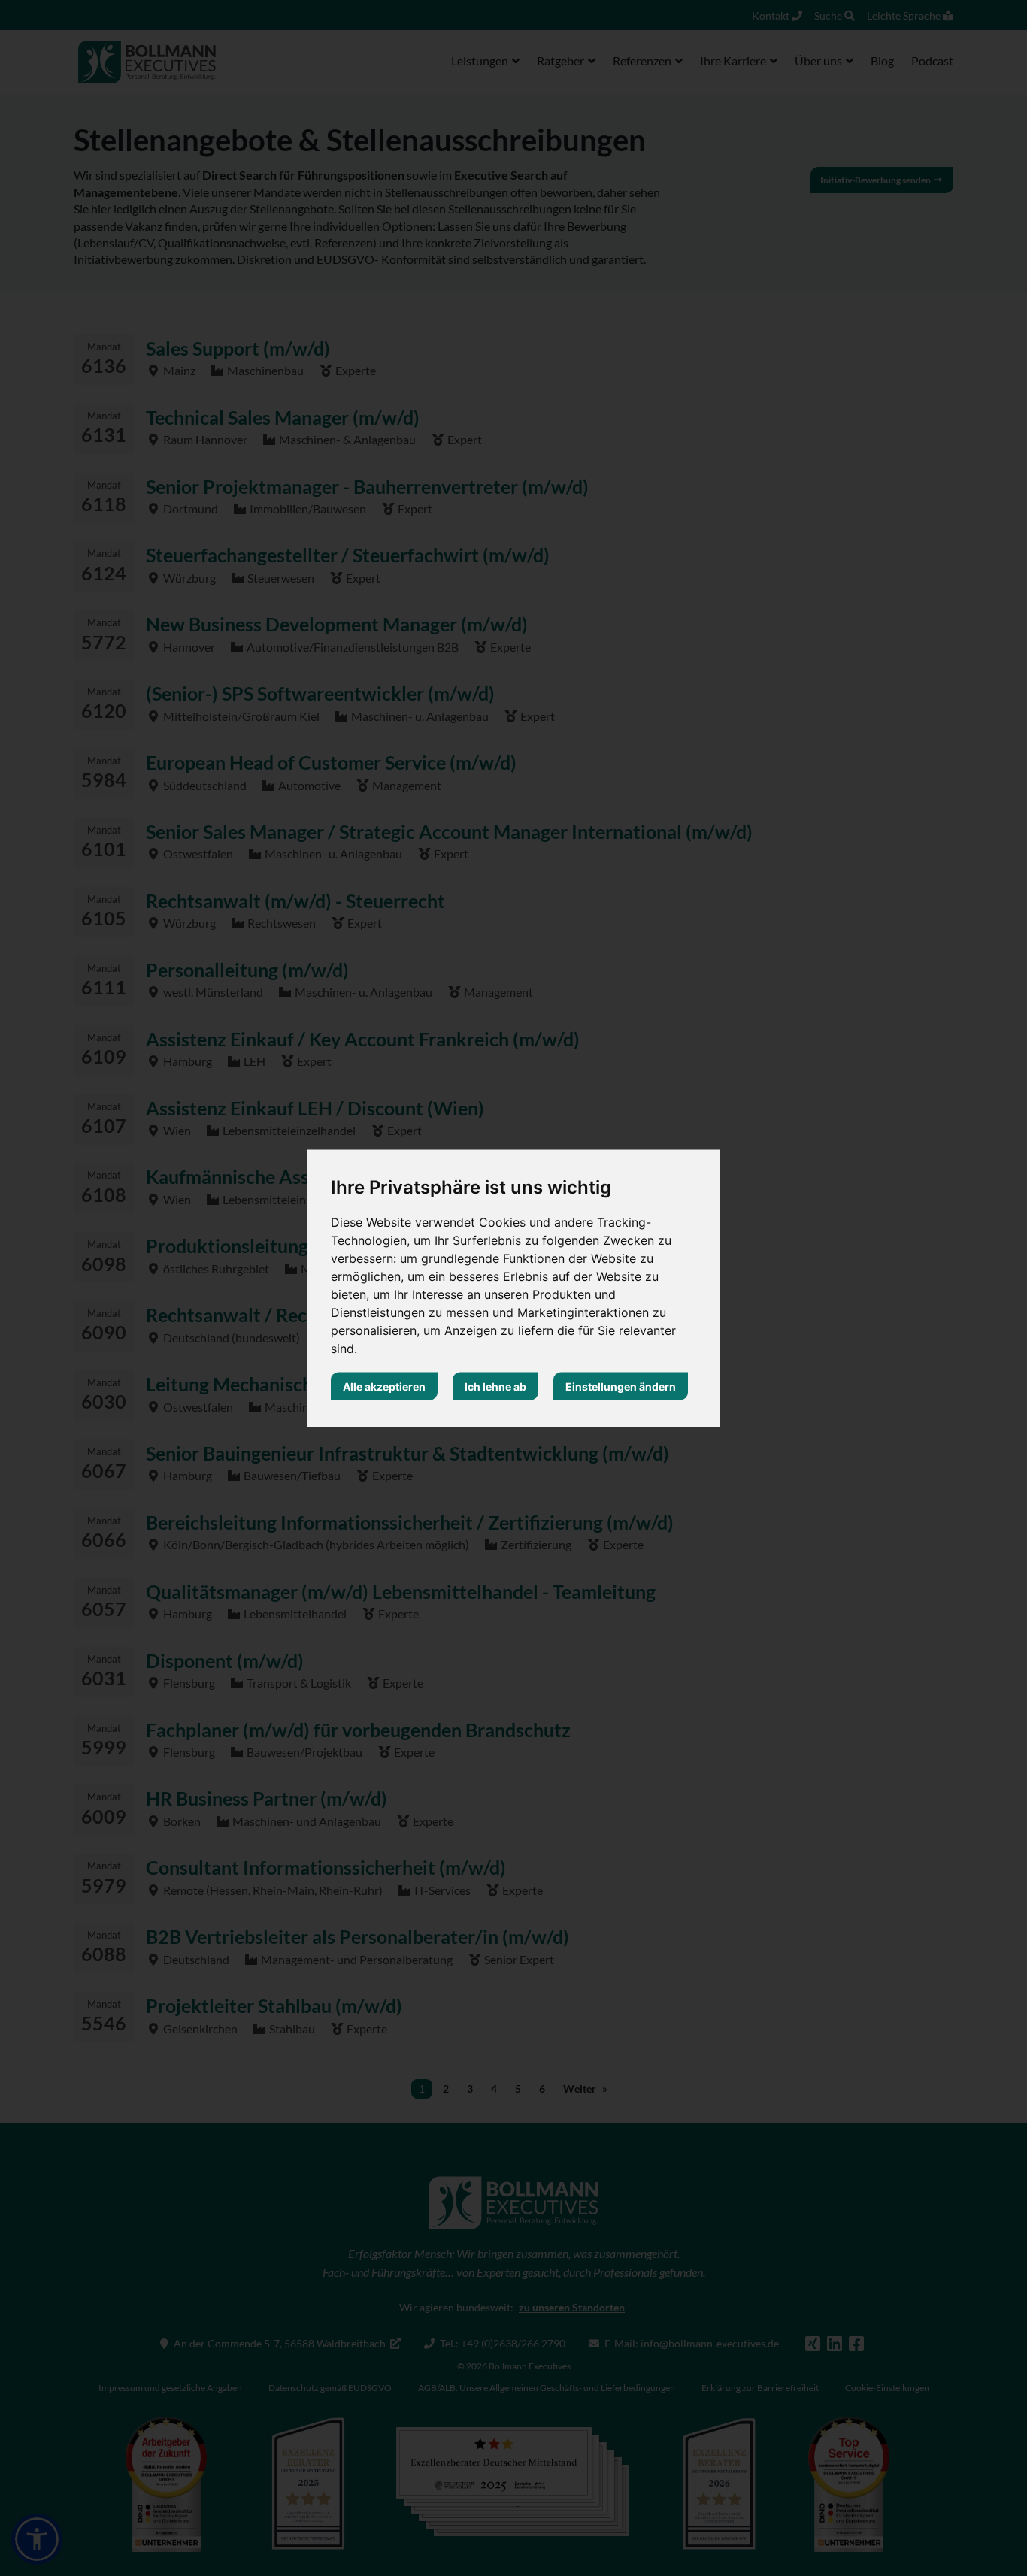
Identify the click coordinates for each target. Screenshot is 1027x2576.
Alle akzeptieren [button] (384, 1386)
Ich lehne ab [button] (495, 1386)
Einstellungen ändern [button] (621, 1386)
